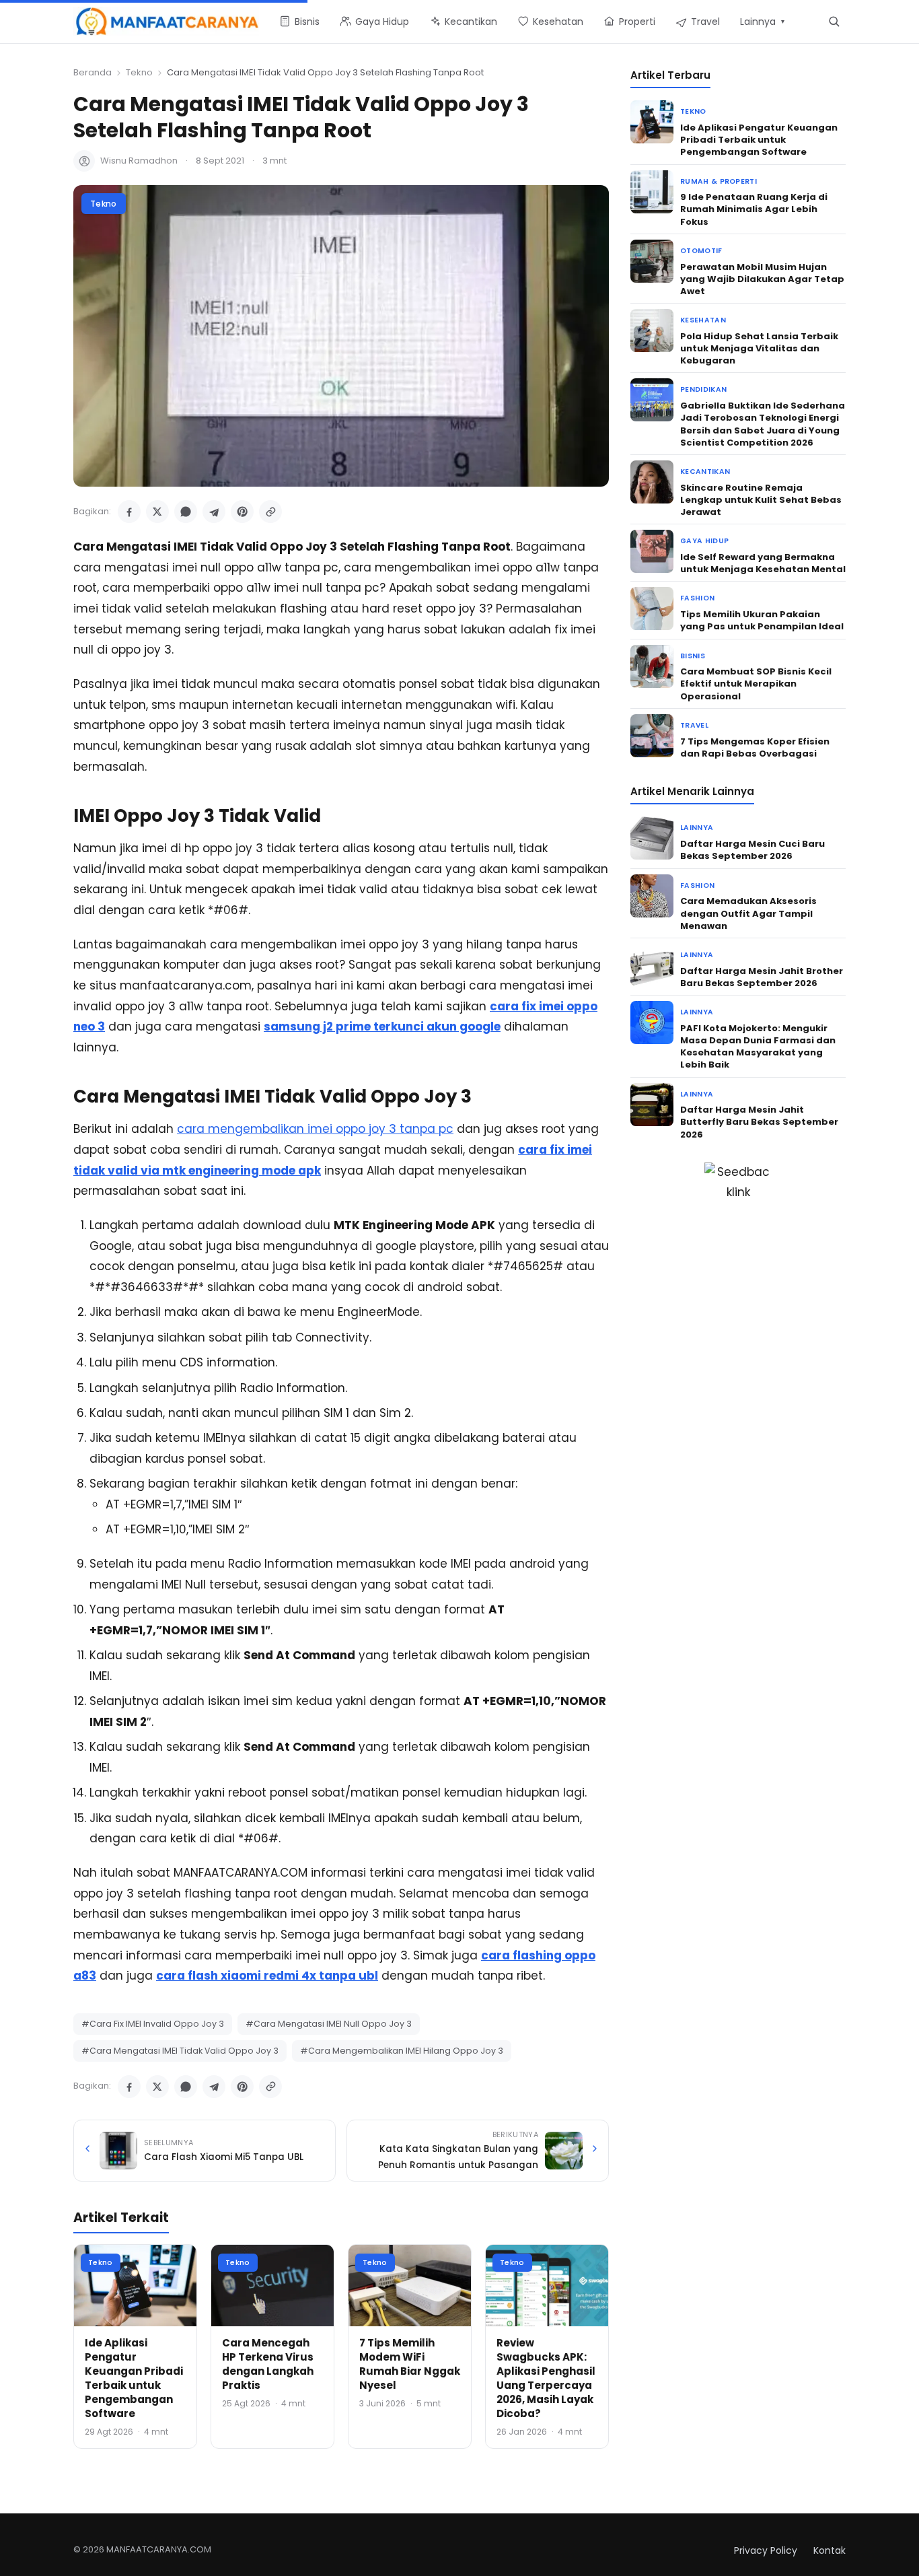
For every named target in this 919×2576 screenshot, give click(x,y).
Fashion (697, 598)
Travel (694, 725)
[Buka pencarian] (834, 21)
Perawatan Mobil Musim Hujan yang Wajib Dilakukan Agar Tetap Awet (762, 279)
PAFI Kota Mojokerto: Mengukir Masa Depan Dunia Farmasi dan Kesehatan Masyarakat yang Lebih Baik (758, 1047)
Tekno (139, 72)
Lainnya (697, 828)
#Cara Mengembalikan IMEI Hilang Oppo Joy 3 (402, 2051)
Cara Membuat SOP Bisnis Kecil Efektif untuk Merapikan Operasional (756, 684)
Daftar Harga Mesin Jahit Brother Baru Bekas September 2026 (762, 977)
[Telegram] (214, 512)
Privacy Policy (766, 2550)
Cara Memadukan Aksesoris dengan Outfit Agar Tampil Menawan (748, 913)
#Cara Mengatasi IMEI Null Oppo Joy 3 (329, 2024)
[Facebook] (129, 512)
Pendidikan (703, 389)
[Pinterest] (242, 512)
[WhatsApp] (186, 512)
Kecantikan (705, 472)
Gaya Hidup (704, 541)
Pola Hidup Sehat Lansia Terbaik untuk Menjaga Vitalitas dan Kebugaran (759, 348)
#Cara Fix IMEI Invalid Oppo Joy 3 (153, 2024)
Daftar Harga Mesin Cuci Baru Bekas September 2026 (752, 850)
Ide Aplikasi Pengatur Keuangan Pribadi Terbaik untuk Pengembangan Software (134, 2378)
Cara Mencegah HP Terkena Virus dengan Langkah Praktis (268, 2364)
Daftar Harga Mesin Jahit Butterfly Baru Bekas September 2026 (759, 1122)
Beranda (93, 72)
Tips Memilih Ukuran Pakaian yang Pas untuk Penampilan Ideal (762, 620)
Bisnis (693, 656)
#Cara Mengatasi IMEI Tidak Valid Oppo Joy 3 (180, 2051)
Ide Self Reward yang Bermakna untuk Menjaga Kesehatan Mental (763, 563)
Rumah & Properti (719, 181)
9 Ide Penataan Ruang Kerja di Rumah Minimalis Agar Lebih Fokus (754, 209)
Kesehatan (703, 320)
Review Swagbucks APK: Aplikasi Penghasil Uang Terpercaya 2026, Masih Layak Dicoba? (546, 2378)
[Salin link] (270, 512)
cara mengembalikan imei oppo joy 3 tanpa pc (315, 1129)
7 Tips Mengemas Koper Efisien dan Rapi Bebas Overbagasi (755, 747)
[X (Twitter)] (157, 512)
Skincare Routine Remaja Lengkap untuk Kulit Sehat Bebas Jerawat (761, 500)
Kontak (830, 2550)
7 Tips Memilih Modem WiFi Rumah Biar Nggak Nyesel (410, 2364)
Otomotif (701, 251)
